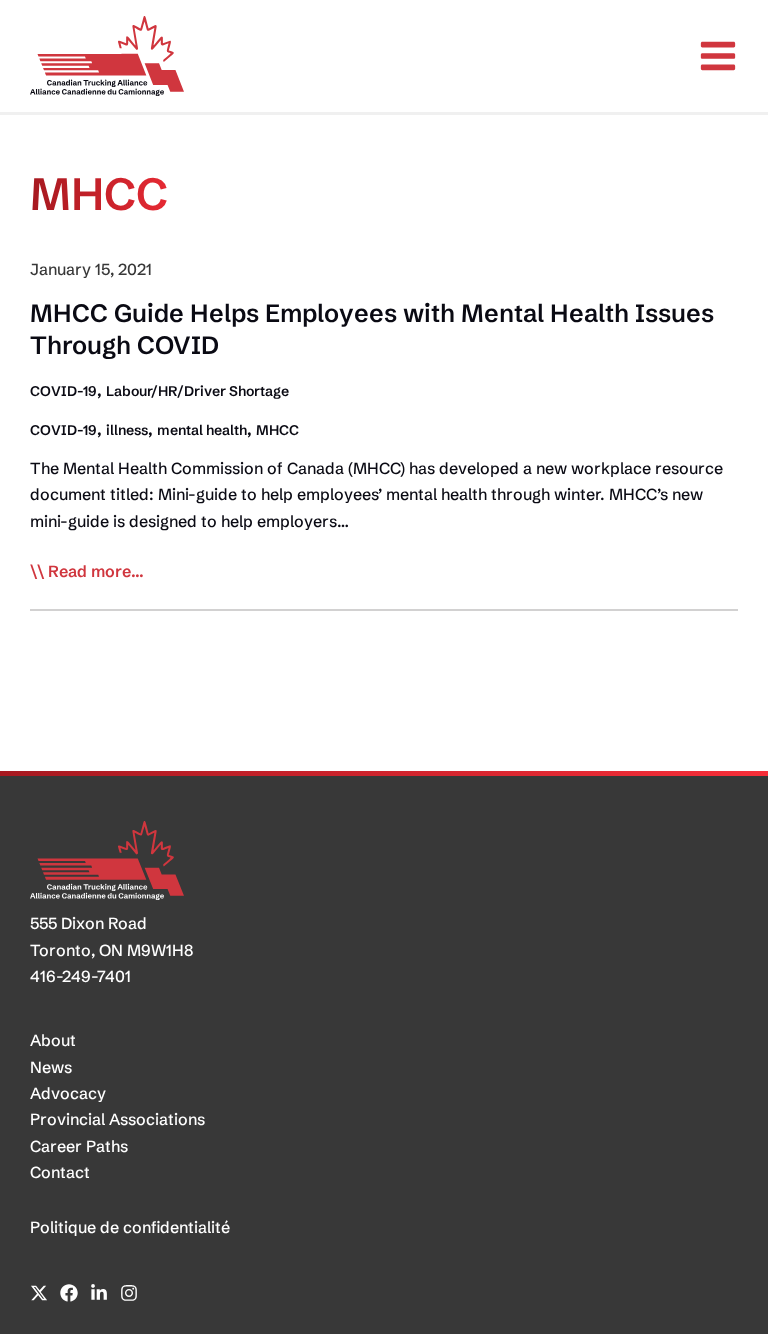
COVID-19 (63, 391)
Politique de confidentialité (130, 1227)
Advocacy (68, 1093)
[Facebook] (69, 1293)
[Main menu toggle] (718, 56)
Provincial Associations (117, 1119)
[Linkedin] (99, 1293)
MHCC (277, 430)
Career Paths (79, 1146)
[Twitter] (39, 1293)
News (51, 1067)
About (53, 1040)
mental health (202, 430)
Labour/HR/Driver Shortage (197, 391)
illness (127, 430)
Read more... (96, 572)
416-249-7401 (80, 976)
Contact (60, 1172)
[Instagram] (129, 1293)
